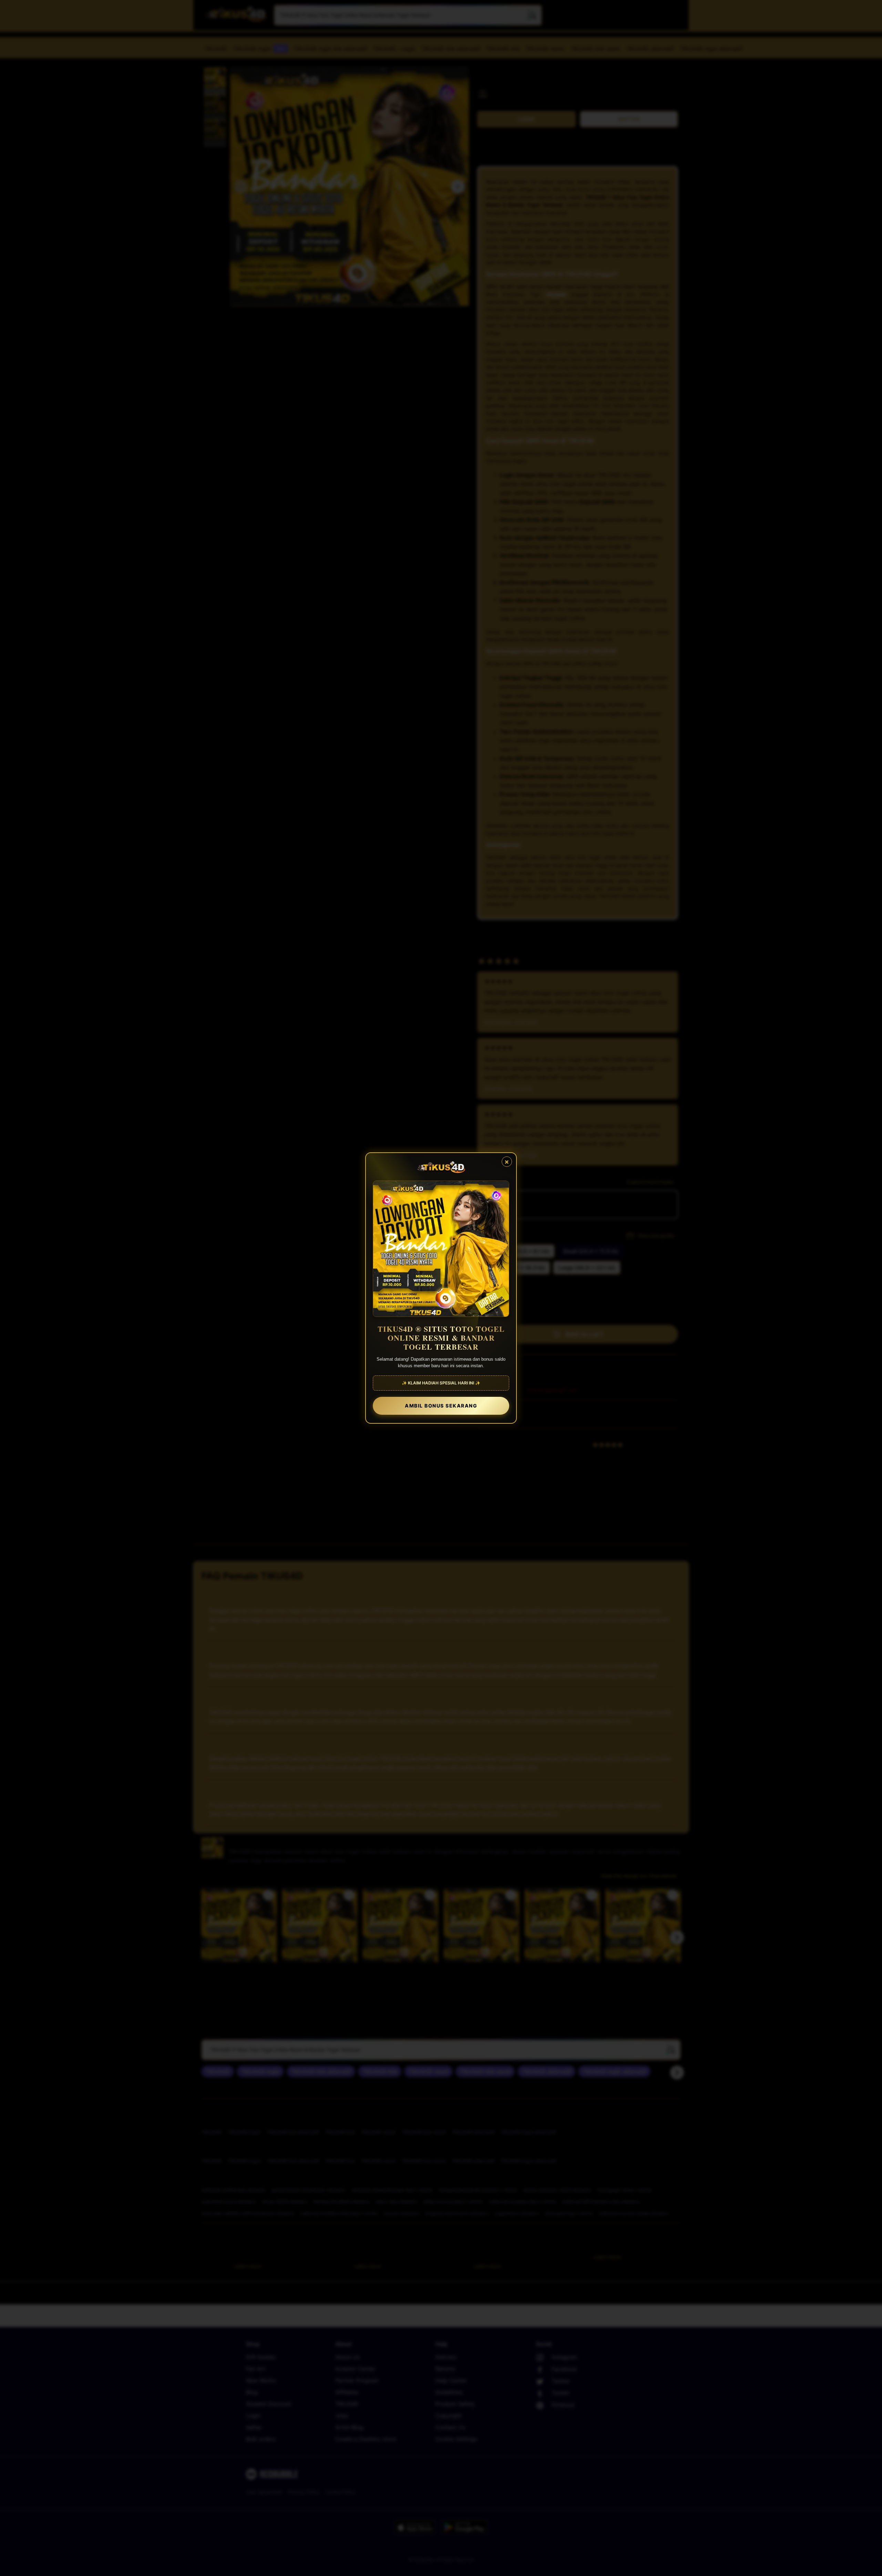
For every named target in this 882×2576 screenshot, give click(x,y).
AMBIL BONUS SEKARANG (441, 1406)
